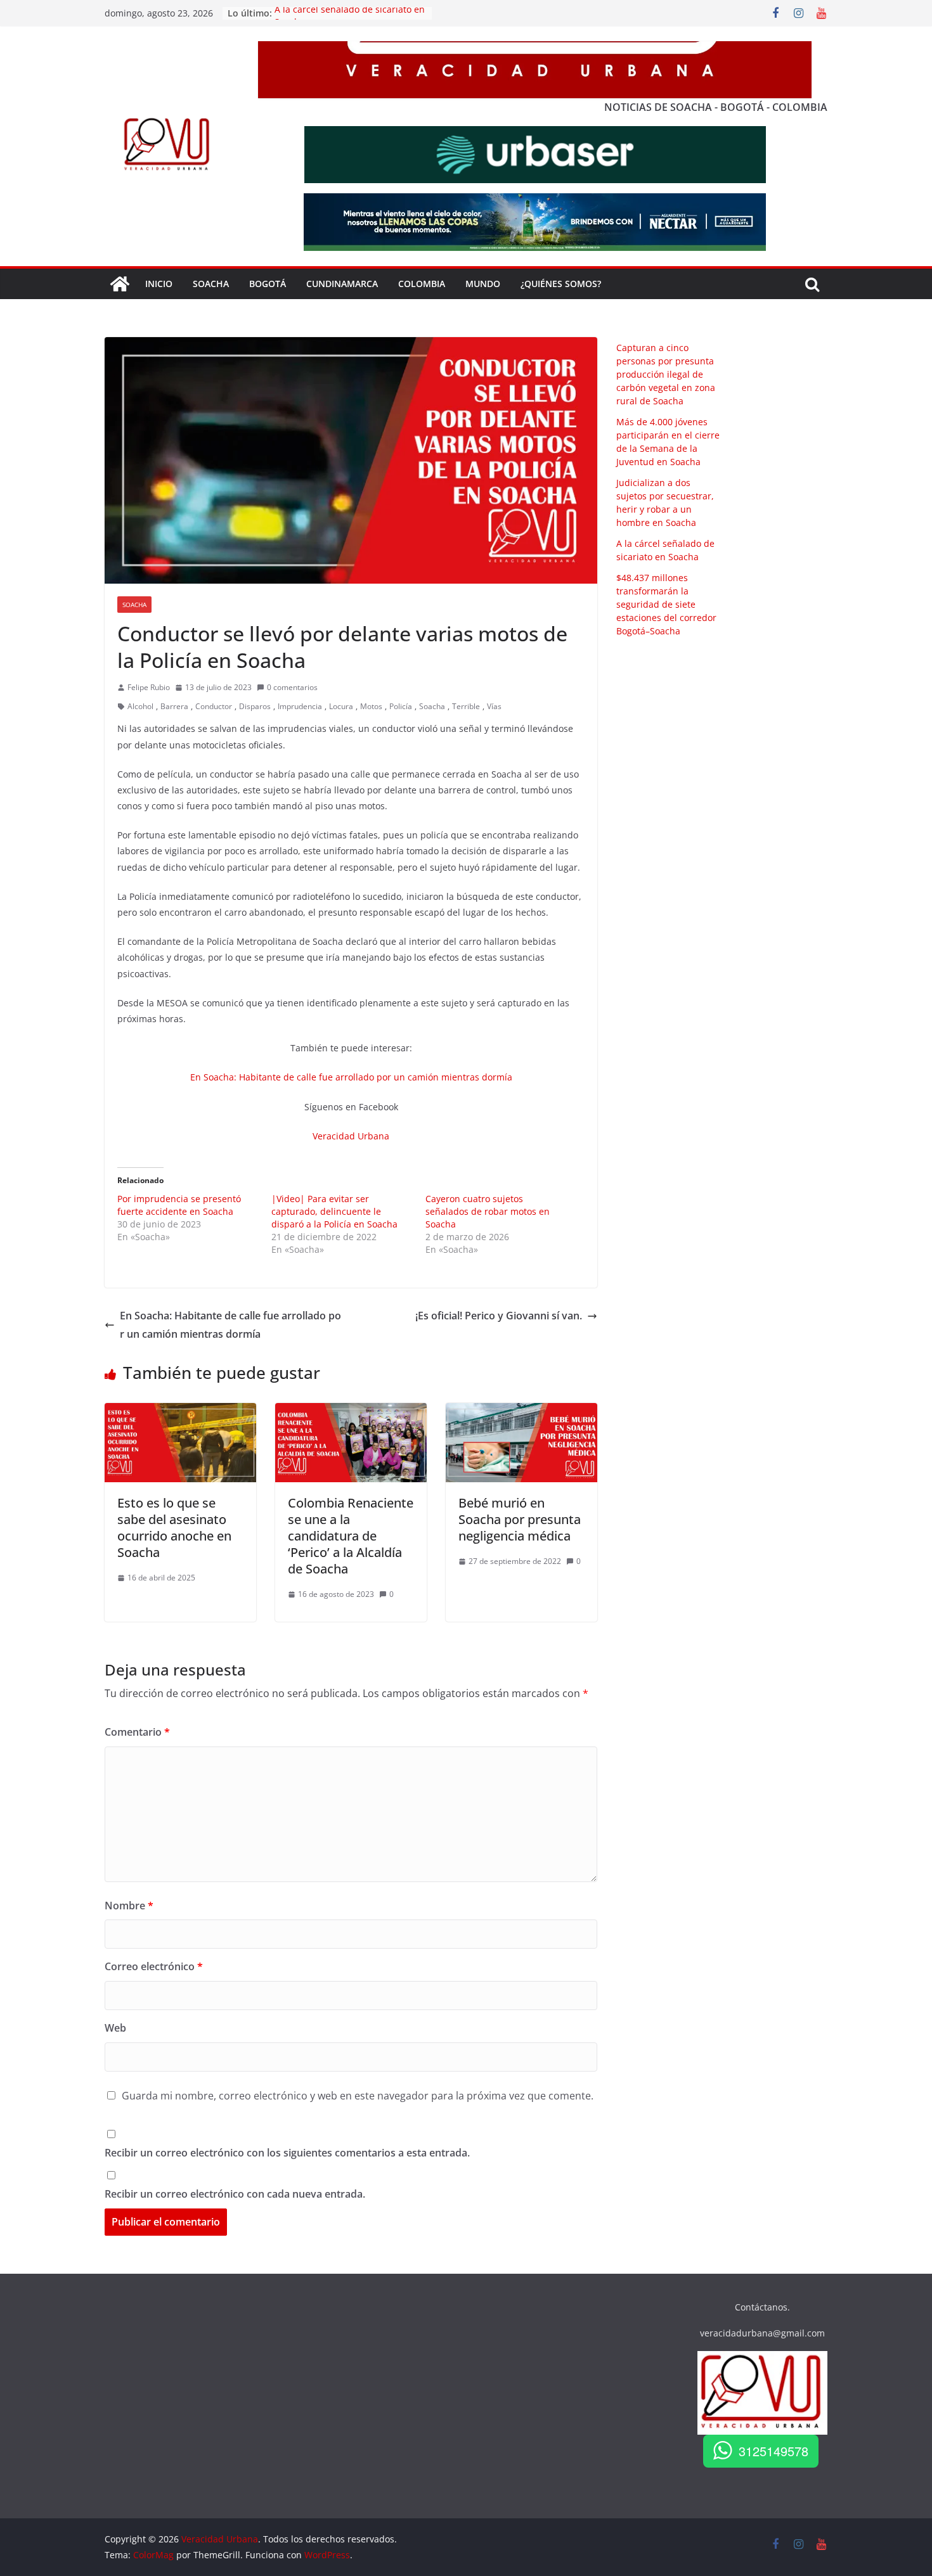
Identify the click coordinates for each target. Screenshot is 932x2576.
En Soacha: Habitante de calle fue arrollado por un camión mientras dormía (351, 1077)
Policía (401, 706)
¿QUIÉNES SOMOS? (561, 284)
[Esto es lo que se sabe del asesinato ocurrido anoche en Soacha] (180, 1412)
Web (115, 2028)
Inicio (159, 284)
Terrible (466, 706)
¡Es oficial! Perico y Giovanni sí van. (499, 1316)
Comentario (137, 1732)
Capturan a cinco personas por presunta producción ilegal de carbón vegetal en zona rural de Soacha (666, 374)
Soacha (134, 605)
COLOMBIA (422, 284)
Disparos (255, 706)
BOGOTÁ (268, 284)
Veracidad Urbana (351, 1136)
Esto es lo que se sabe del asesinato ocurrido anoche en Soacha (174, 1528)
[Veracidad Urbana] (120, 284)
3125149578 (773, 2451)
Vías (494, 706)
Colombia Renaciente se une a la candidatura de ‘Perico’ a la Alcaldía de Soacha (351, 1536)
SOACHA (211, 284)
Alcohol (140, 706)
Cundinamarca (342, 284)
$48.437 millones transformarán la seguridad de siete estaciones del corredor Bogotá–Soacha (666, 604)
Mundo (483, 284)
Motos (371, 706)
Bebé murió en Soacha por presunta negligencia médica (520, 1519)
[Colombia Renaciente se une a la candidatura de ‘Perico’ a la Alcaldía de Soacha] (351, 1412)
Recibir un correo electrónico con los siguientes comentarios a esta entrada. (287, 2153)
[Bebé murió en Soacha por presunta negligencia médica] (521, 1412)
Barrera (174, 706)
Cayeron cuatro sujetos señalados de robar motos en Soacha (488, 1211)
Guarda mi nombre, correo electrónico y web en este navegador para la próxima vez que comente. (358, 2096)
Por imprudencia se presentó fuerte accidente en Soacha (179, 1205)
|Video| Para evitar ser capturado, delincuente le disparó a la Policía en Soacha (334, 1211)
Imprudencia (300, 706)
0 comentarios (292, 687)
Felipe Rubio (149, 687)
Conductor (214, 706)
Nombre (129, 1906)
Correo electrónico (154, 1966)
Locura (341, 706)
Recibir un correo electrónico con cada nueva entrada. (235, 2194)
